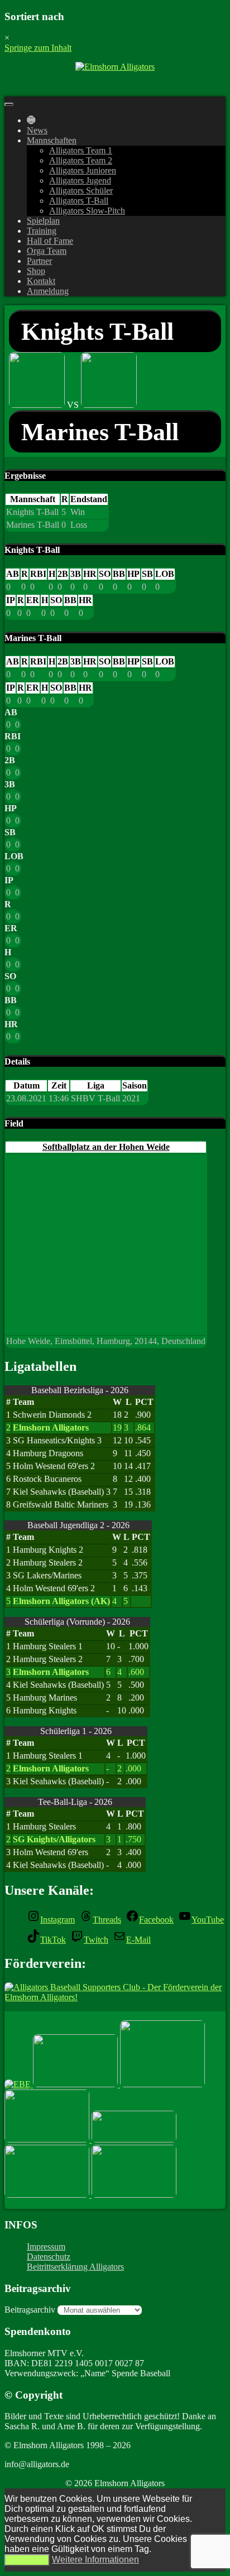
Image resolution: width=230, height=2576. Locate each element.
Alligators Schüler (81, 191)
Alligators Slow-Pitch (87, 211)
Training (42, 231)
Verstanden (27, 2560)
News (37, 130)
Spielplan (43, 221)
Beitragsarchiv (30, 2310)
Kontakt (41, 281)
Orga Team (47, 251)
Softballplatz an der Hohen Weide (106, 1147)
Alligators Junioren (83, 170)
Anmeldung (48, 291)
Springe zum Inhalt (38, 48)
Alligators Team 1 (81, 150)
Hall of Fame (50, 241)
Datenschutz (49, 2257)
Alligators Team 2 (81, 160)
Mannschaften (52, 140)
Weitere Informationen (95, 2560)
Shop (36, 271)
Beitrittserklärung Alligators (75, 2267)
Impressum (46, 2247)
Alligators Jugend (80, 180)
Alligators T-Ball (79, 201)
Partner (39, 261)
